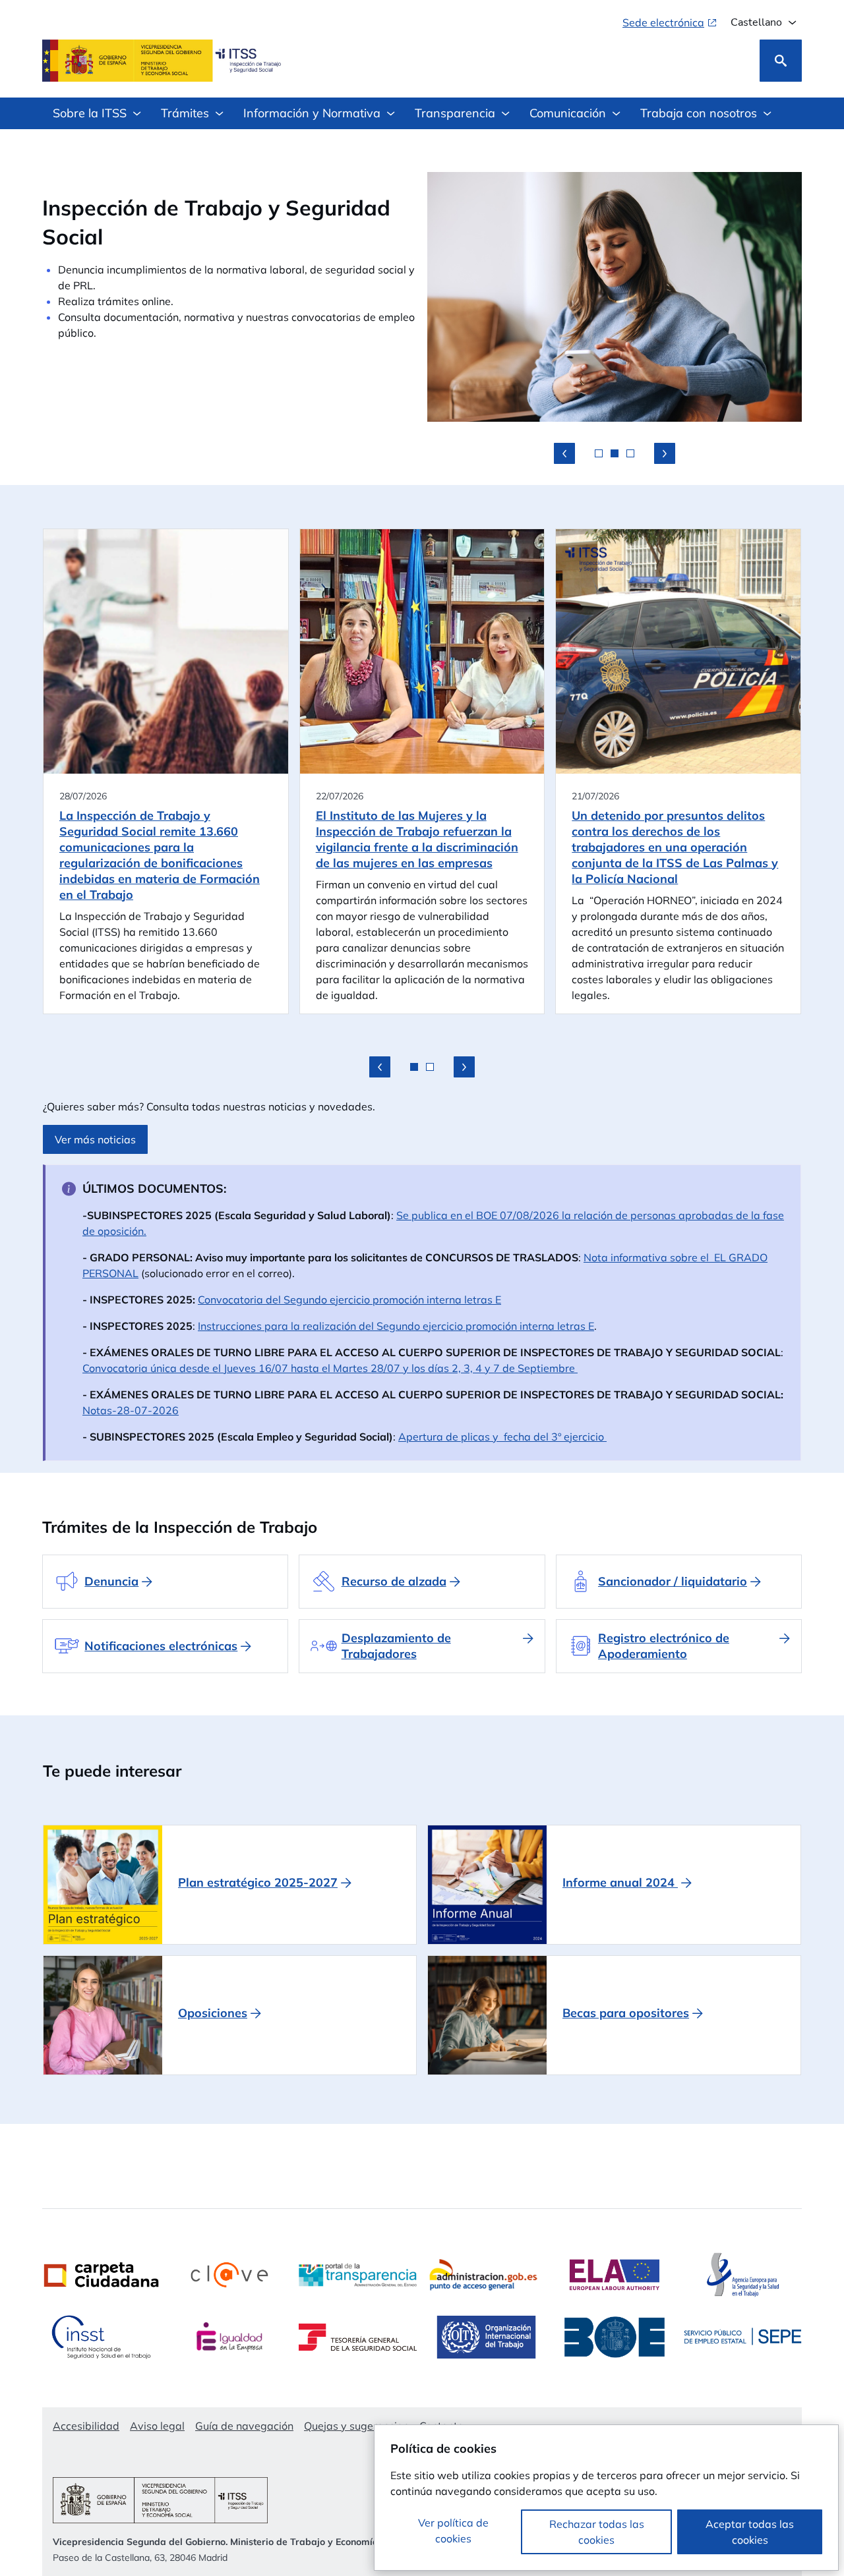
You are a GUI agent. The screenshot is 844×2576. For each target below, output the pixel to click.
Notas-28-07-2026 (131, 1410)
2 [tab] (615, 453)
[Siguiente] (464, 1067)
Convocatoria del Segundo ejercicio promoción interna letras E (349, 1300)
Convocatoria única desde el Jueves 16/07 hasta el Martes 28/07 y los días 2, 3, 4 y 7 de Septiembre (330, 1368)
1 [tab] (599, 453)
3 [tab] (630, 453)
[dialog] (606, 2498)
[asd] (665, 453)
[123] (564, 453)
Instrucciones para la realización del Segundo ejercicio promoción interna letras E (396, 1326)
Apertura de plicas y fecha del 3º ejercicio (502, 1437)
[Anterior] (380, 1067)
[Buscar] (781, 61)
